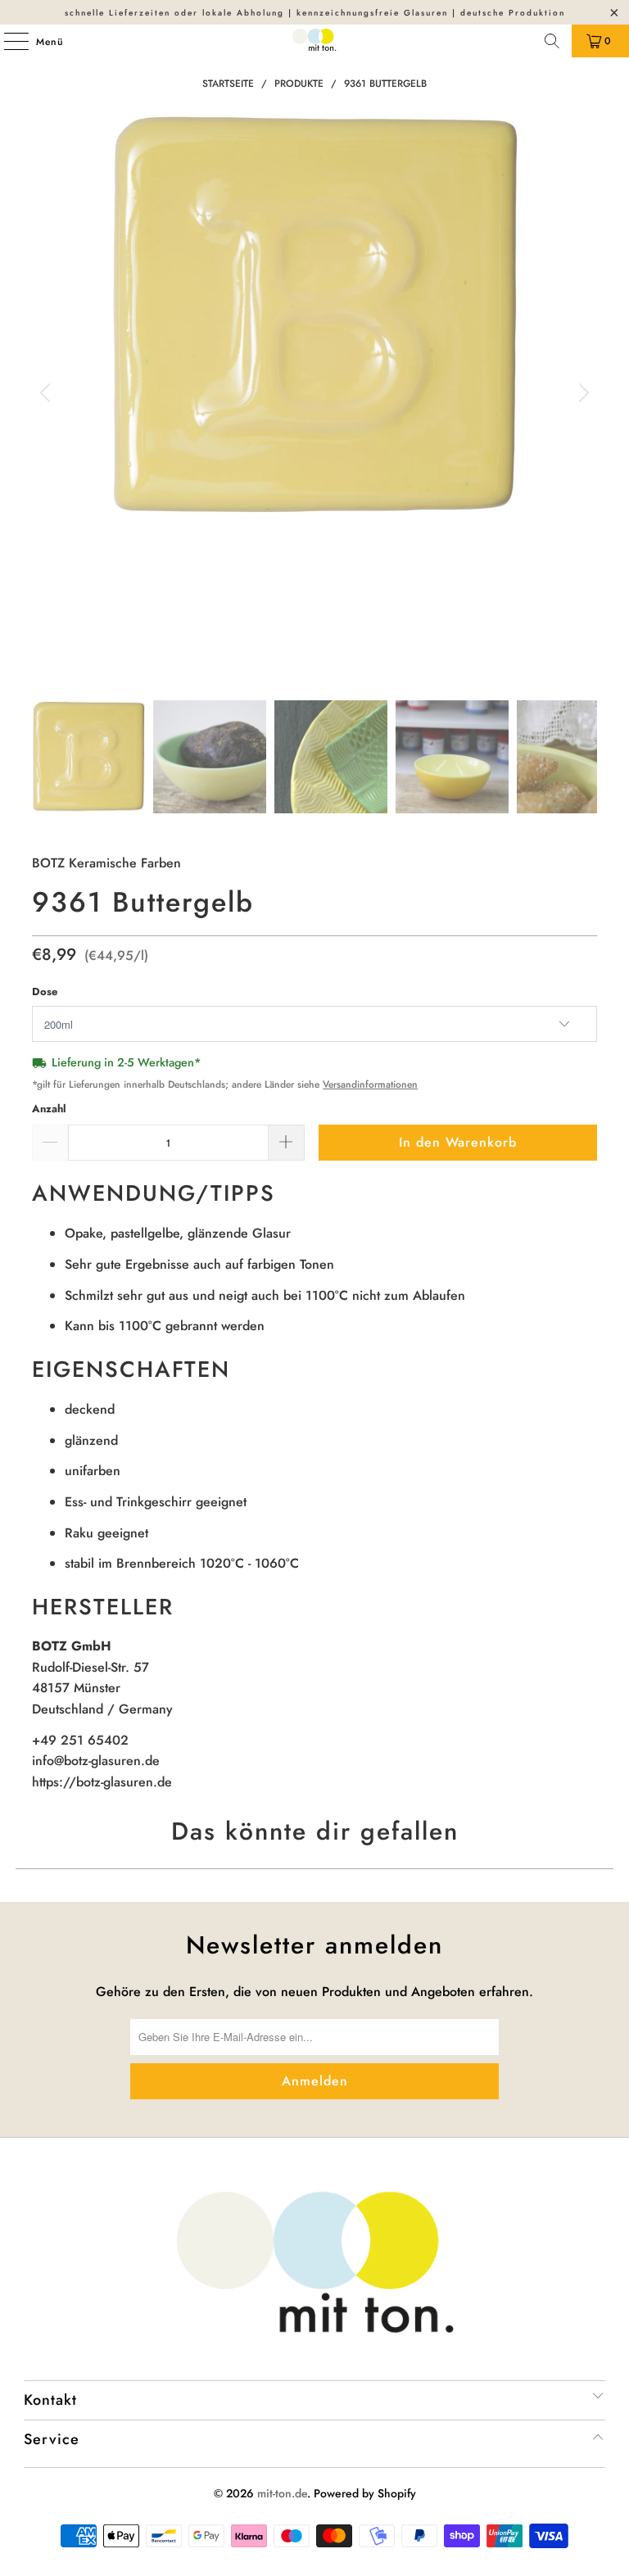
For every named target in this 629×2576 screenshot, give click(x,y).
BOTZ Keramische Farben (106, 863)
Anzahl (49, 1109)
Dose (45, 991)
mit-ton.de (282, 2493)
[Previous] (48, 394)
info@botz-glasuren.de (96, 1761)
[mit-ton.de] (314, 41)
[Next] (581, 394)
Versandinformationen (370, 1084)
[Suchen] (552, 41)
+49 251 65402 (80, 1740)
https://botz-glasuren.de (102, 1782)
